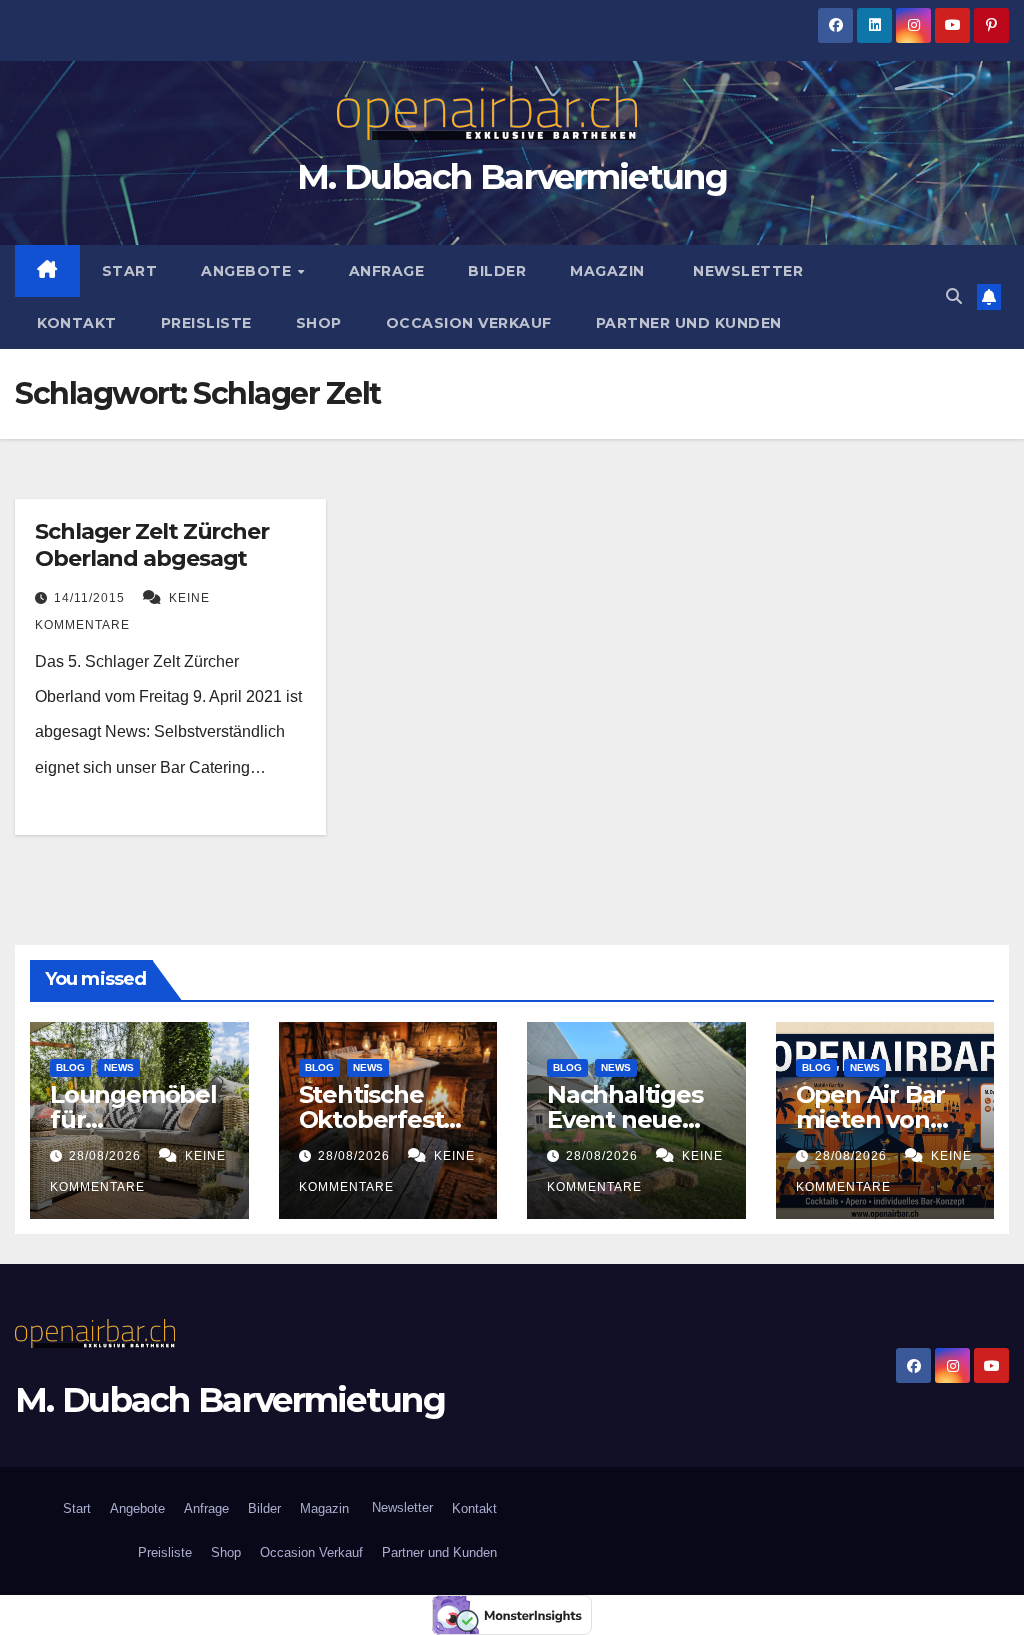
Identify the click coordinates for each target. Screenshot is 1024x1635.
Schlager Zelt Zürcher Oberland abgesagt (152, 544)
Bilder (497, 271)
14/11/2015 (91, 598)
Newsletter (746, 271)
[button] (954, 296)
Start (130, 271)
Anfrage (387, 271)
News (119, 1067)
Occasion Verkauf (469, 323)
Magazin (607, 271)
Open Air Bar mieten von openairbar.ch (878, 1119)
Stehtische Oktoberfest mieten (371, 1119)
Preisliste (206, 323)
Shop (319, 323)
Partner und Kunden (689, 323)
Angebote (248, 271)
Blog (70, 1067)
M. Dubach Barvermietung (512, 177)
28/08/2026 (107, 1156)
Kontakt (77, 323)
